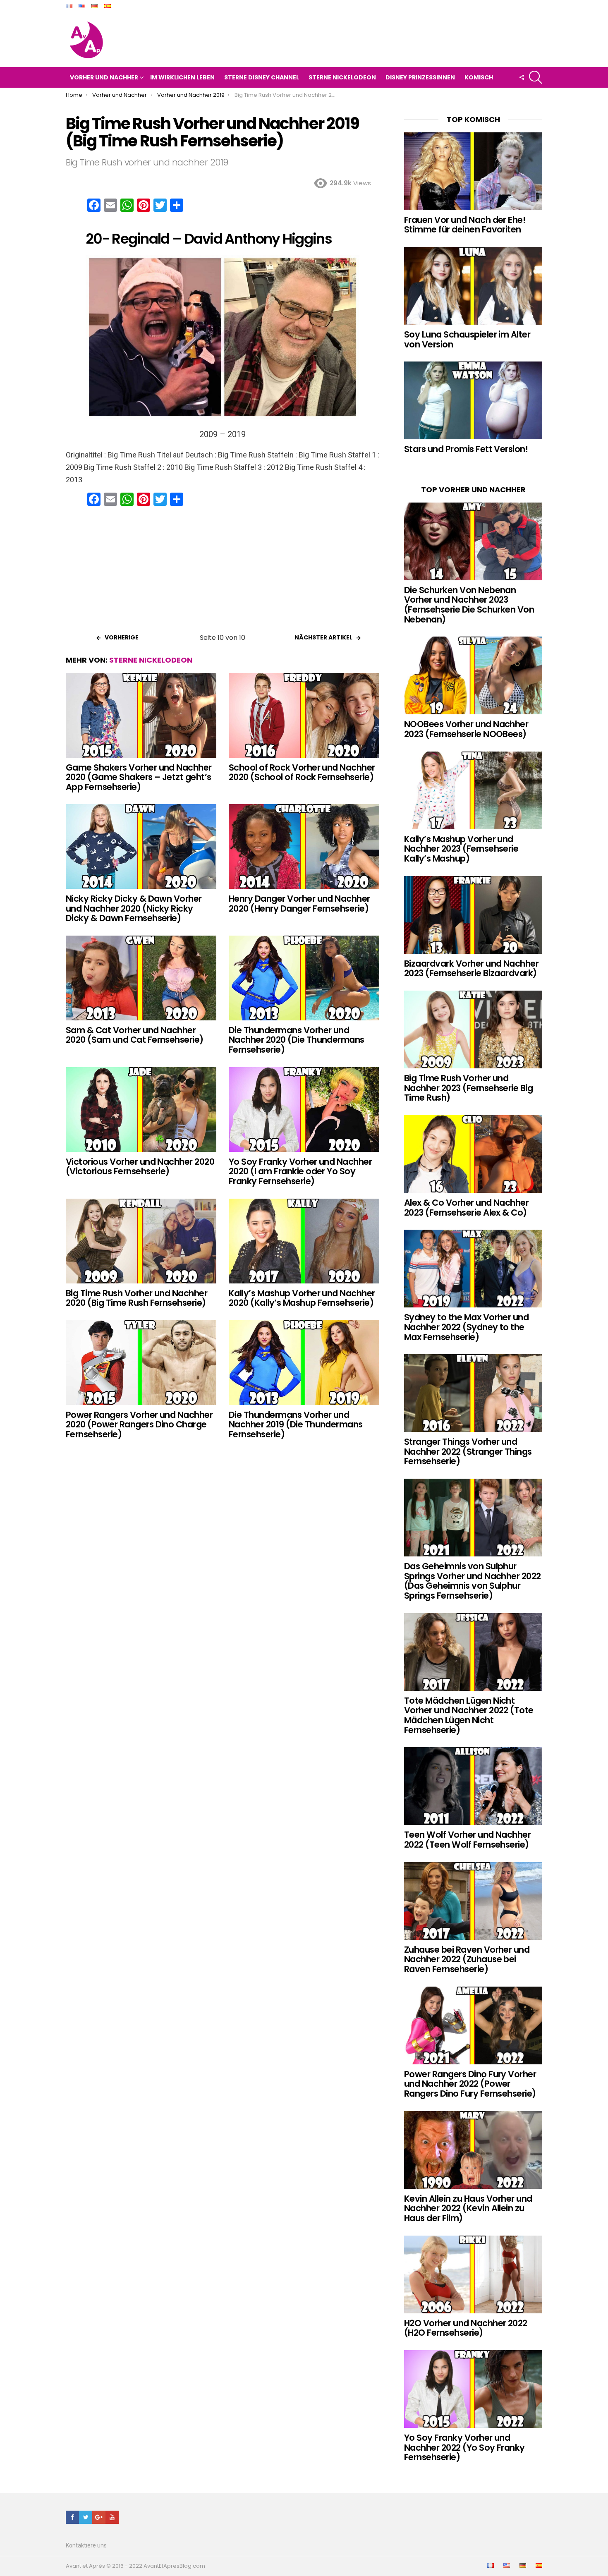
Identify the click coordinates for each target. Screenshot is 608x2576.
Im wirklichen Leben (182, 77)
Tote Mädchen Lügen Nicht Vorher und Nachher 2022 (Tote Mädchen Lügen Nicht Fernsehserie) (469, 1715)
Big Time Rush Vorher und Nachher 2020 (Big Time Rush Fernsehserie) (136, 1298)
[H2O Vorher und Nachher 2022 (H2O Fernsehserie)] (473, 2274)
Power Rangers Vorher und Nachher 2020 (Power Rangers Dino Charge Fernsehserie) (139, 1424)
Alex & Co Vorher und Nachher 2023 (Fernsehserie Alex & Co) (466, 1208)
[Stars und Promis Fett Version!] (473, 400)
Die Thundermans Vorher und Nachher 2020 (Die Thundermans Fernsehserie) (297, 1040)
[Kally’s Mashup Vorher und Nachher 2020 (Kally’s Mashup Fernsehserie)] (304, 1241)
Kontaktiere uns (86, 2545)
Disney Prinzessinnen (420, 77)
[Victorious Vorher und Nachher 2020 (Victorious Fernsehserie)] (141, 1110)
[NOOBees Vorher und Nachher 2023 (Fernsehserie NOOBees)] (473, 675)
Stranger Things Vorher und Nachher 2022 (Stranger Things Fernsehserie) (468, 1451)
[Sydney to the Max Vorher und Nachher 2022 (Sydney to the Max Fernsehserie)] (473, 1269)
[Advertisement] (223, 572)
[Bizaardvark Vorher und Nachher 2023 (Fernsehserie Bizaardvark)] (473, 915)
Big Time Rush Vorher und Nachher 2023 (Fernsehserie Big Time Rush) (468, 1088)
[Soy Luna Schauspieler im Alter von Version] (473, 286)
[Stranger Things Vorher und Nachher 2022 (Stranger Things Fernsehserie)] (473, 1393)
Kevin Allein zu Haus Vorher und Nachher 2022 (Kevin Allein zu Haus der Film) (468, 2208)
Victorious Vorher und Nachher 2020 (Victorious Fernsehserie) (140, 1167)
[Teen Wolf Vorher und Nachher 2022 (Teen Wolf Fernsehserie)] (473, 1786)
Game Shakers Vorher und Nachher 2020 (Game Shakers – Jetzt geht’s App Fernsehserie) (139, 777)
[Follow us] (522, 77)
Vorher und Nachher (104, 77)
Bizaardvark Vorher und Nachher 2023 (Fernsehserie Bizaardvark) (471, 968)
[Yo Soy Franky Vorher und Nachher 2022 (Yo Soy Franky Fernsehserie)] (473, 2389)
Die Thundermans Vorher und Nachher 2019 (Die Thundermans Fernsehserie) (296, 1424)
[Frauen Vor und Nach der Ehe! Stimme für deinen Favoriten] (473, 171)
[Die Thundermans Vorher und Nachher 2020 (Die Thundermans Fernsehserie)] (304, 978)
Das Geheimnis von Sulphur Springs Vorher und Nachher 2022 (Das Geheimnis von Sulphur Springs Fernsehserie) (473, 1581)
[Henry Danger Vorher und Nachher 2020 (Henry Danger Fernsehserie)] (304, 846)
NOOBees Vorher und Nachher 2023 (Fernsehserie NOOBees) (466, 729)
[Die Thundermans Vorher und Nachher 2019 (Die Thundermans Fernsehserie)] (304, 1363)
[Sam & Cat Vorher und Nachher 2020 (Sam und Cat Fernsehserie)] (141, 978)
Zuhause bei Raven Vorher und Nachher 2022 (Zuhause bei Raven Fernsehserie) (467, 1959)
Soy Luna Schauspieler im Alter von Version (467, 339)
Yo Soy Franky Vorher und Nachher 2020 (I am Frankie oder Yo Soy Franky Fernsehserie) (300, 1171)
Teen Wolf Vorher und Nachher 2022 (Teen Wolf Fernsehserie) (467, 1840)
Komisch (479, 77)
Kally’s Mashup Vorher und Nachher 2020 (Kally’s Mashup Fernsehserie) (302, 1298)
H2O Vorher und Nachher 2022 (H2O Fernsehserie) (466, 2328)
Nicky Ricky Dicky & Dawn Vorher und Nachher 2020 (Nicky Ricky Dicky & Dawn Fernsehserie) (134, 908)
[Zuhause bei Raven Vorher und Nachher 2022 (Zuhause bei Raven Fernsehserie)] (473, 1901)
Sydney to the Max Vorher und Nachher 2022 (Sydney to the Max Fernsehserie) (466, 1327)
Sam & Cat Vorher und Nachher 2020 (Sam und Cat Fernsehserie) (135, 1035)
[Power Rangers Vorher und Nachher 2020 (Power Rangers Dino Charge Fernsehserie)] (141, 1363)
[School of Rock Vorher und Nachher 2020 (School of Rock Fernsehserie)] (304, 715)
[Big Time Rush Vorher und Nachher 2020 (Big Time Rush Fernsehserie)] (141, 1241)
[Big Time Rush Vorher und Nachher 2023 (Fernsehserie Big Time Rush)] (473, 1029)
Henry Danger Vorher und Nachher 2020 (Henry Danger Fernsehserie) (299, 904)
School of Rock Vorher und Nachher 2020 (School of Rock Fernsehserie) (302, 772)
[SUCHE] (536, 77)
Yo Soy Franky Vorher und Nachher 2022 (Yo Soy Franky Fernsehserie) (464, 2447)
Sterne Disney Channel (262, 77)
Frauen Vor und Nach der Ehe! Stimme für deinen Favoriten (465, 225)
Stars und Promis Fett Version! (466, 449)
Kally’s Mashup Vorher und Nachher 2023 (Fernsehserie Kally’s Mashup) (461, 849)
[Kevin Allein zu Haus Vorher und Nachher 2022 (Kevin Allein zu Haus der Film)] (473, 2150)
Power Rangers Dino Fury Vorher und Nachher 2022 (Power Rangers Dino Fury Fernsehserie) (470, 2084)
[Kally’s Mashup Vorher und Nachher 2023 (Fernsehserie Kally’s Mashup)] (473, 790)
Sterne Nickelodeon (342, 77)
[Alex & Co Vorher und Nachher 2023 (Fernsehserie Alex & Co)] (473, 1154)
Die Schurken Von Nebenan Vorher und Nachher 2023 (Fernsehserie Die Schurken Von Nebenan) (469, 605)
